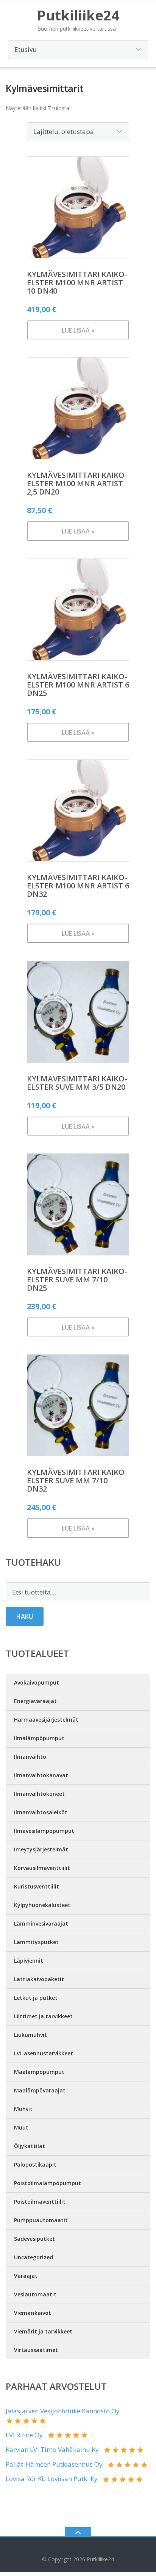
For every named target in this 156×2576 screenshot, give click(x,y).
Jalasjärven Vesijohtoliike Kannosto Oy (63, 2411)
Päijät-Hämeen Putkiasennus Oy (54, 2464)
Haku (25, 1616)
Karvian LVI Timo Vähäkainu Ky (52, 2449)
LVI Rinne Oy (24, 2435)
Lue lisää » (78, 330)
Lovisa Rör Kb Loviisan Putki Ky (52, 2479)
